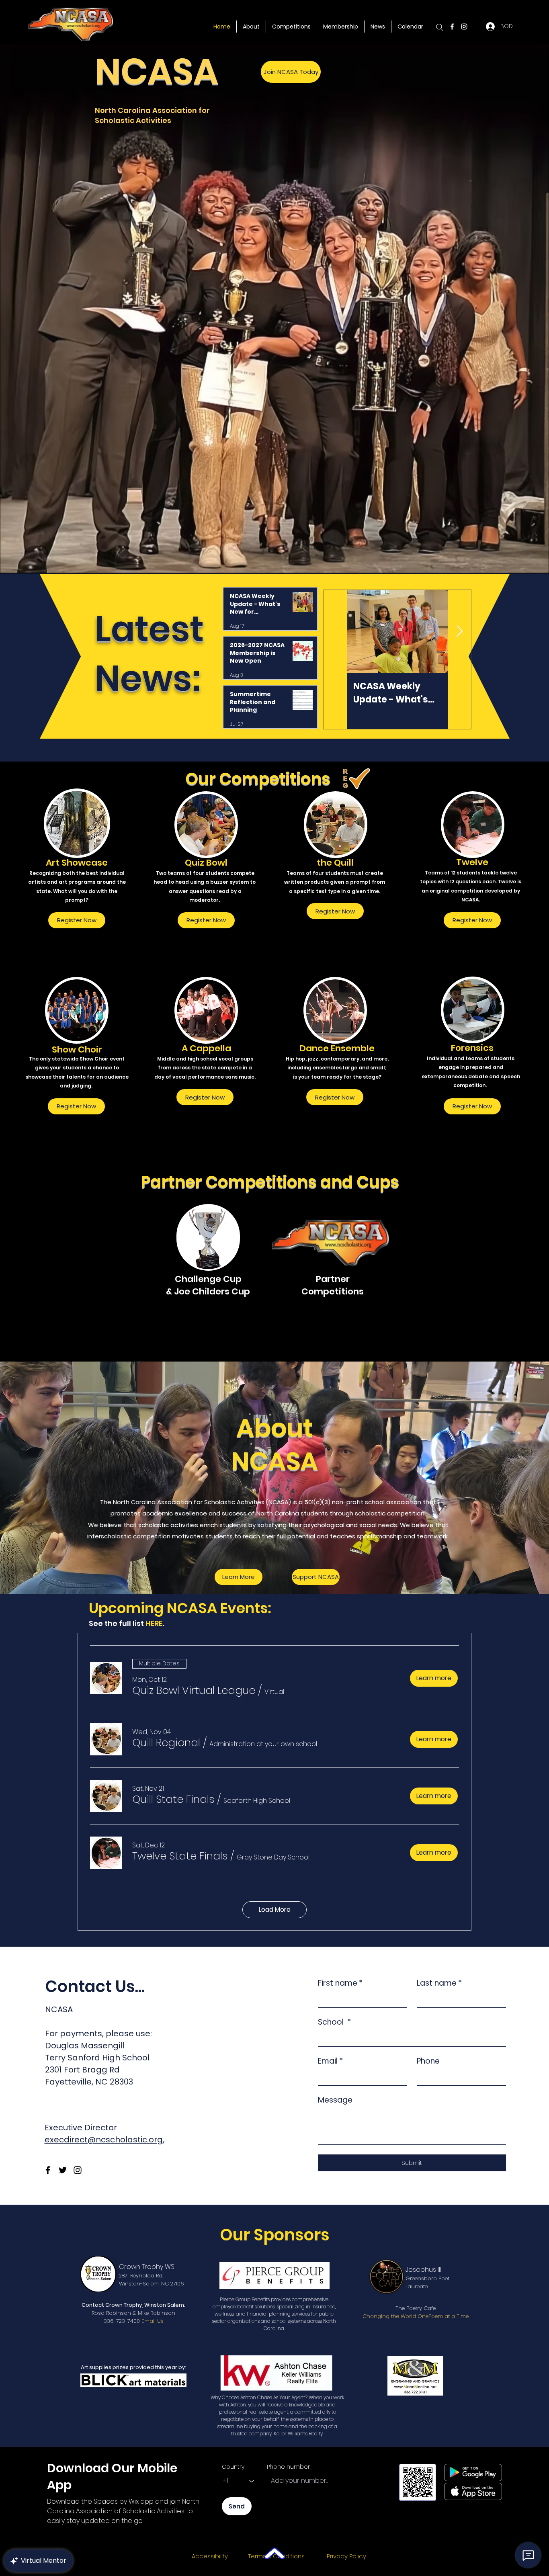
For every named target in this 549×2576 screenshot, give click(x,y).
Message (335, 2100)
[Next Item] (459, 632)
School (334, 2022)
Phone (428, 2061)
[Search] (440, 27)
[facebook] (452, 27)
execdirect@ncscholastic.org (104, 2140)
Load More (275, 1909)
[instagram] (464, 27)
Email (330, 2061)
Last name (439, 1983)
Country (233, 2467)
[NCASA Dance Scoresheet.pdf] (274, 2554)
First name (340, 1983)
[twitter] (63, 2170)
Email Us (153, 2321)
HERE (154, 1623)
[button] (194, 1690)
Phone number (288, 2467)
